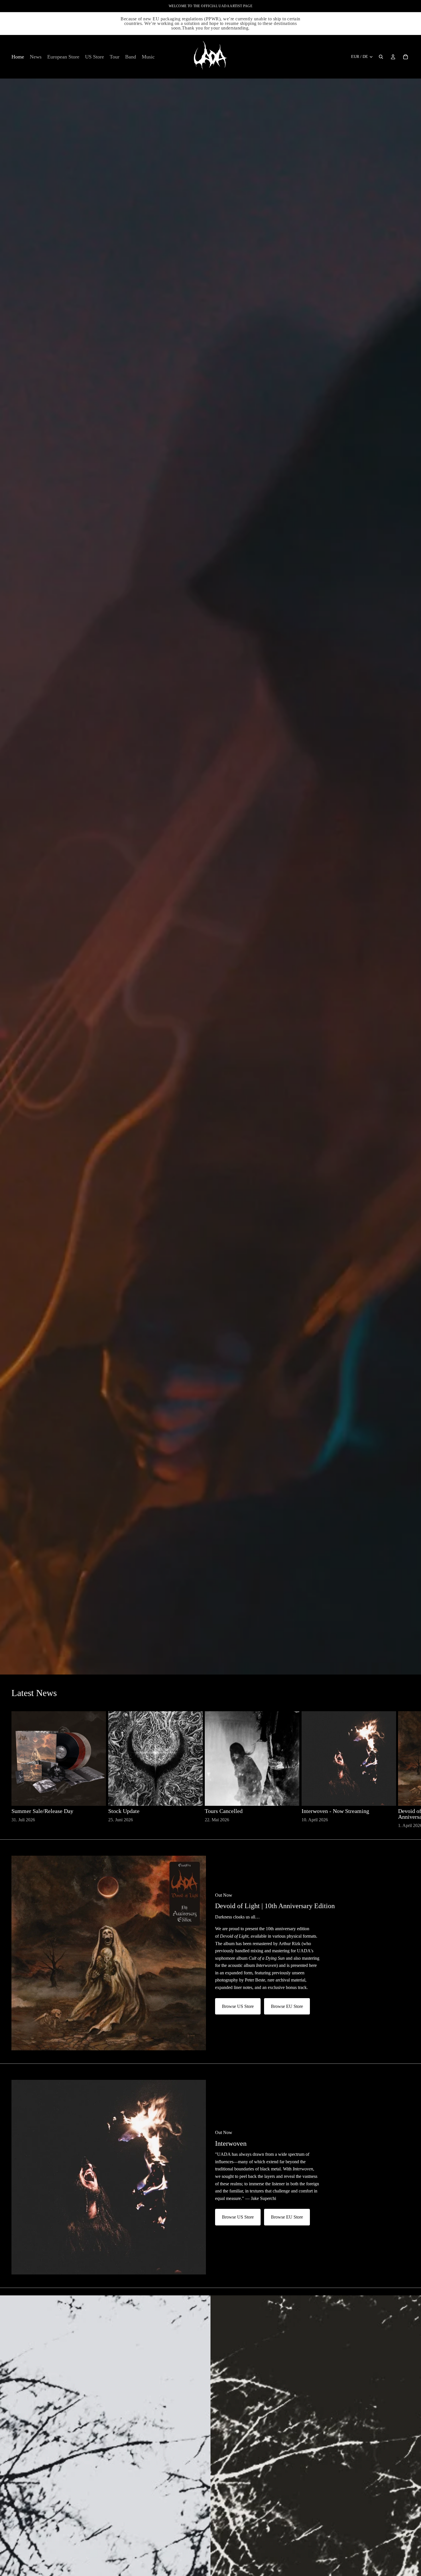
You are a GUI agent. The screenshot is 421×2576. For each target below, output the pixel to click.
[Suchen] (381, 57)
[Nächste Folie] (403, 1770)
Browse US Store (238, 2006)
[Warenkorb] (406, 57)
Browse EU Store (287, 2006)
